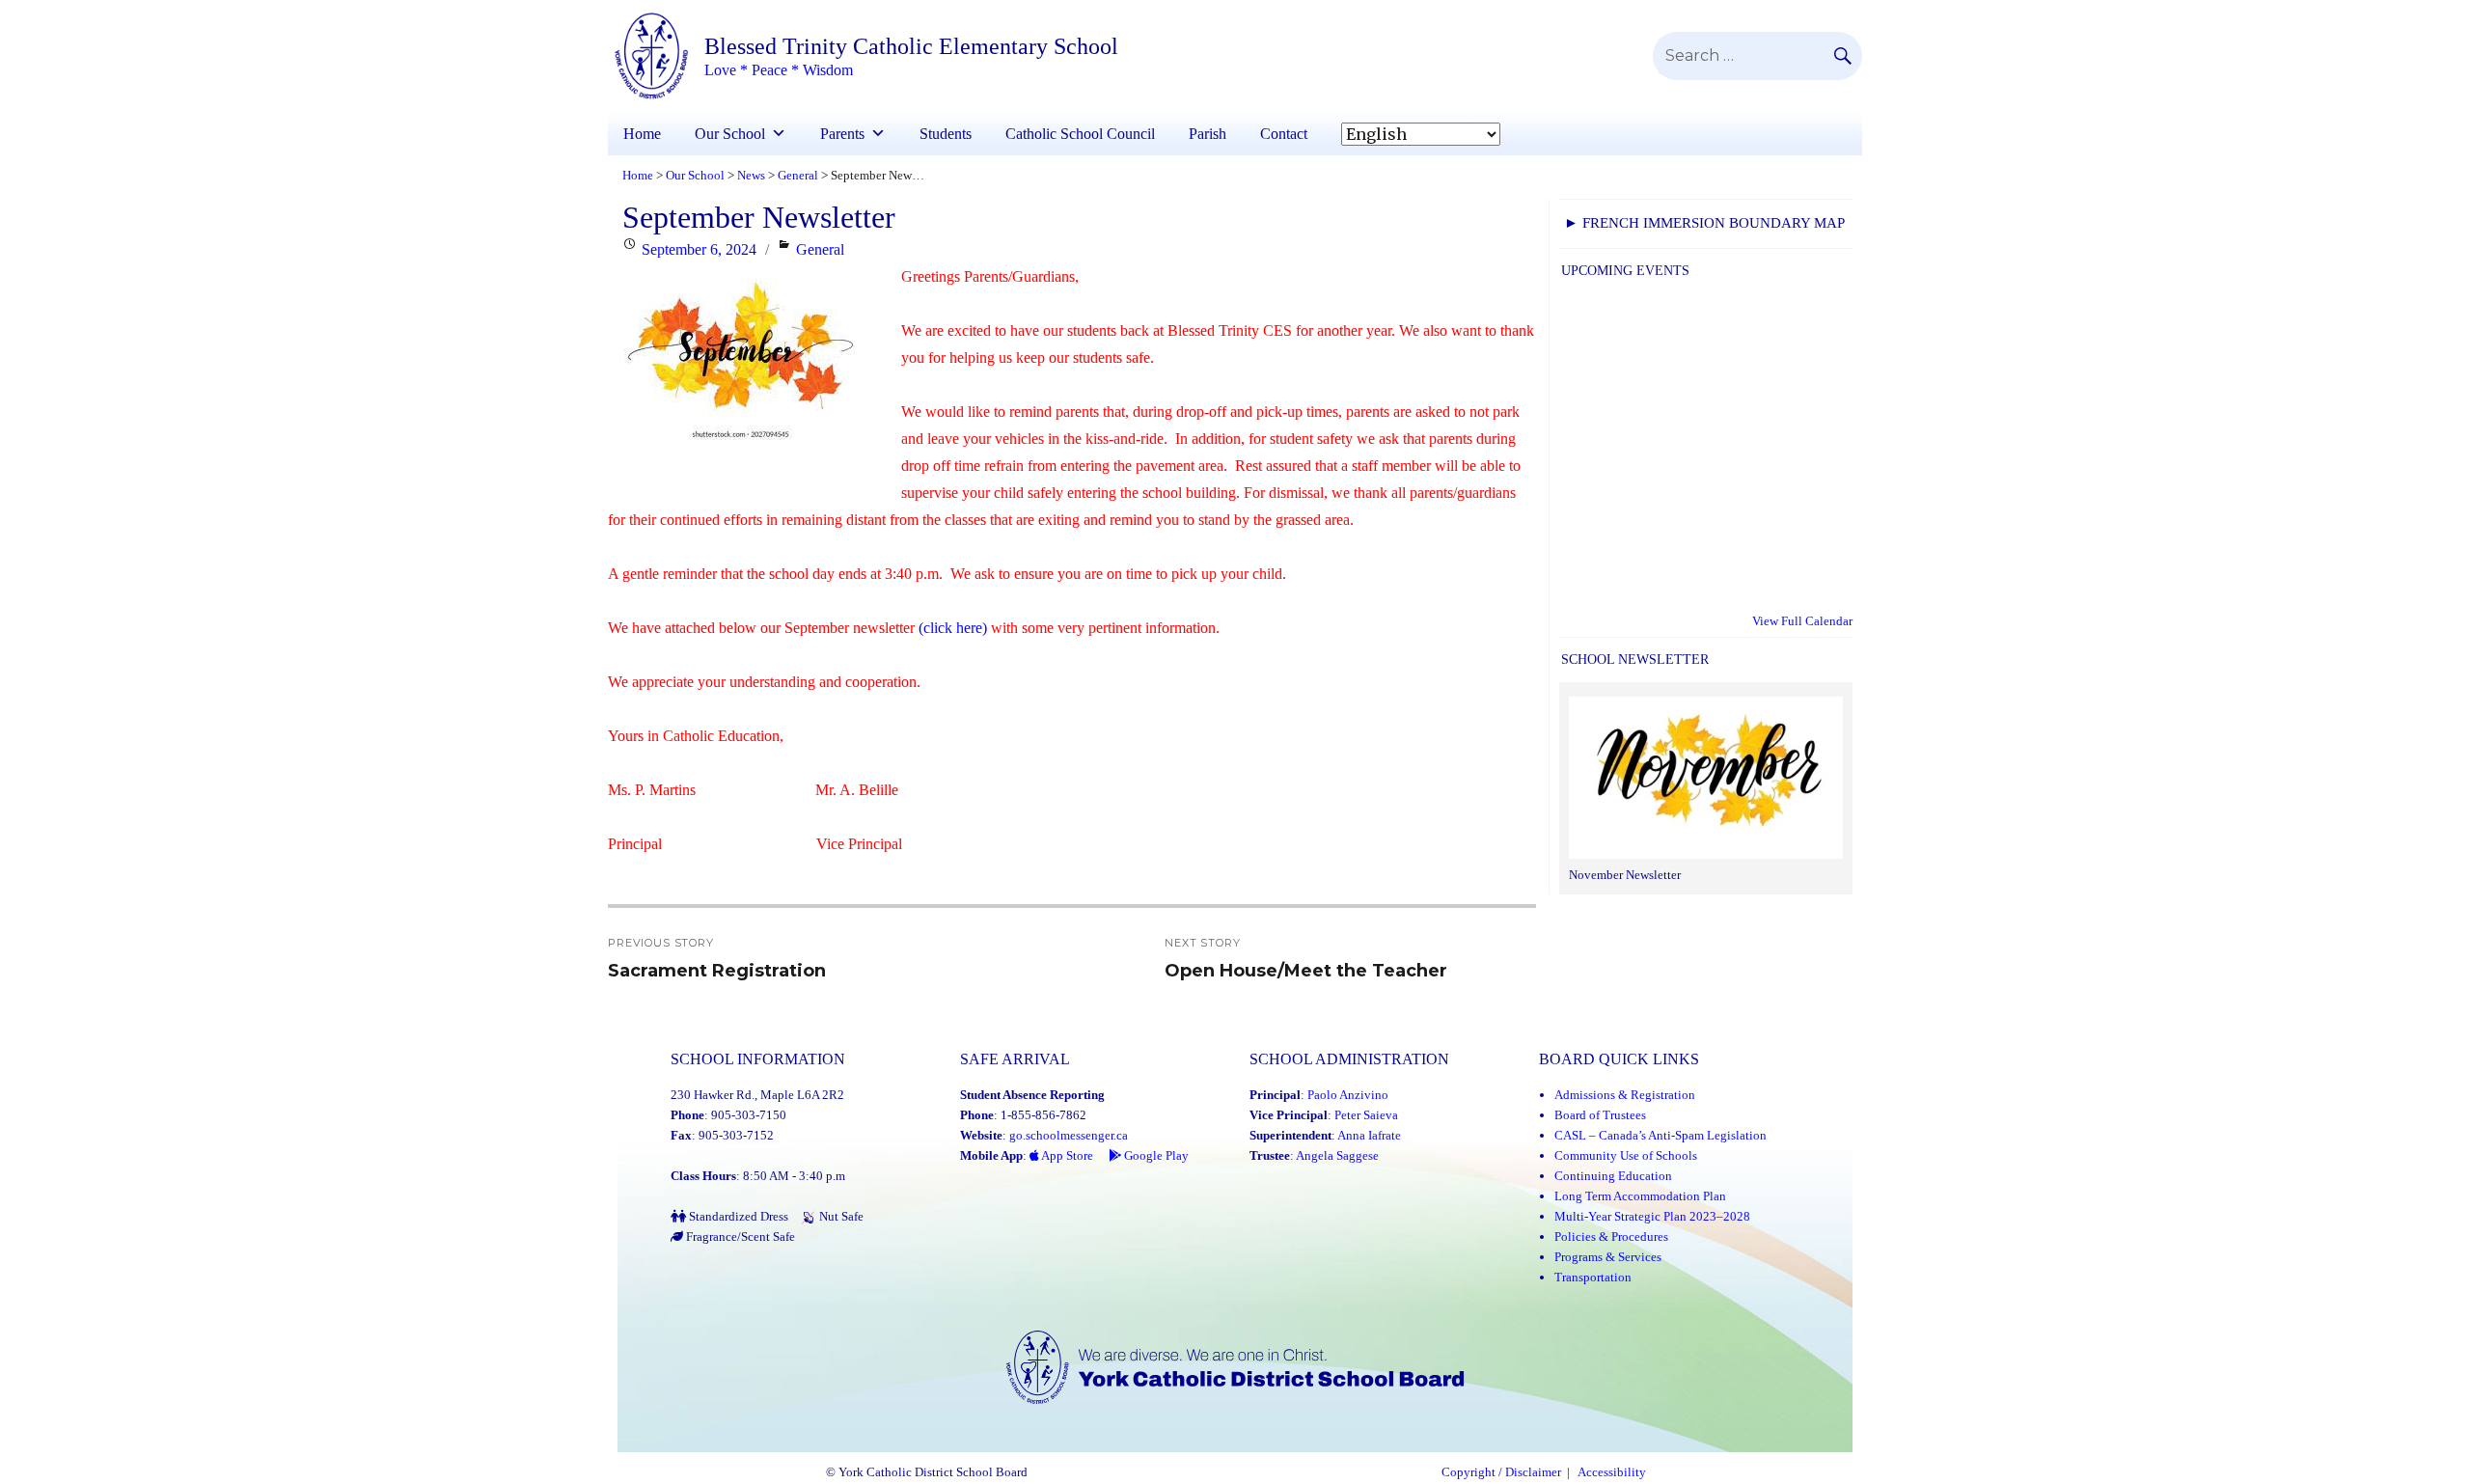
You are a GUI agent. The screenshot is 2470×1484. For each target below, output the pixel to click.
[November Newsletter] (1706, 781)
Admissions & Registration (1625, 1095)
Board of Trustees (1600, 1115)
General (820, 249)
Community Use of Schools (1626, 1155)
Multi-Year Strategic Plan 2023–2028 (1652, 1216)
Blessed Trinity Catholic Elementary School (911, 46)
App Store (1066, 1155)
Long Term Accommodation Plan (1640, 1196)
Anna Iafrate (1369, 1135)
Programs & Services (1608, 1257)
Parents (842, 134)
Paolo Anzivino (1348, 1095)
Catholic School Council (1080, 134)
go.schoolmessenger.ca (1069, 1135)
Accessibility (1612, 1472)
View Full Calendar (1802, 621)
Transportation (1593, 1277)
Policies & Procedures (1611, 1237)
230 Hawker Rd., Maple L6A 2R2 (757, 1095)
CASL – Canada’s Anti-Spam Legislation (1660, 1135)
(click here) (953, 628)
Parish (1208, 134)
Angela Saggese (1337, 1155)
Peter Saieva (1366, 1115)
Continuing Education (1613, 1176)
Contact (1284, 134)
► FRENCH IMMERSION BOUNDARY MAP (1704, 223)
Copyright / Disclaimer (1501, 1472)
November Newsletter (1625, 875)
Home (642, 134)
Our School (730, 134)
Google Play (1155, 1155)
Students (946, 134)
